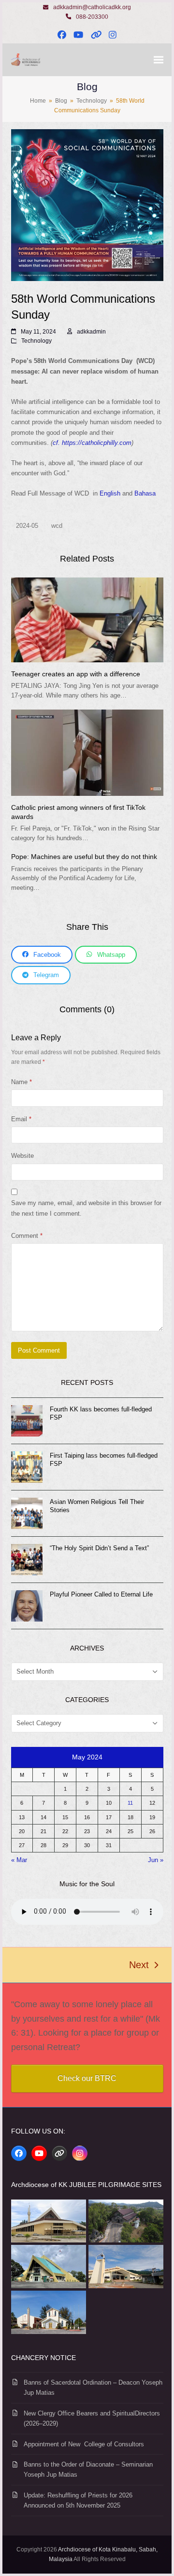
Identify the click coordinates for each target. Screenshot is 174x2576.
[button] (159, 60)
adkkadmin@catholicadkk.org (92, 7)
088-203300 (92, 17)
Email (21, 1119)
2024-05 (27, 526)
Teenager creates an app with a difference (76, 674)
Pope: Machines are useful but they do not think (84, 857)
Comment (27, 1236)
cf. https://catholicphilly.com (92, 443)
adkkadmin (91, 332)
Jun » (156, 1860)
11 (130, 1803)
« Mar (19, 1860)
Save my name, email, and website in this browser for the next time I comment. (86, 1208)
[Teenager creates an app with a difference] (87, 619)
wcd (57, 526)
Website (22, 1156)
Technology (36, 341)
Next (139, 1966)
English (110, 493)
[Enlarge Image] (87, 205)
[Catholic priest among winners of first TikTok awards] (87, 752)
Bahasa (145, 493)
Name (22, 1082)
